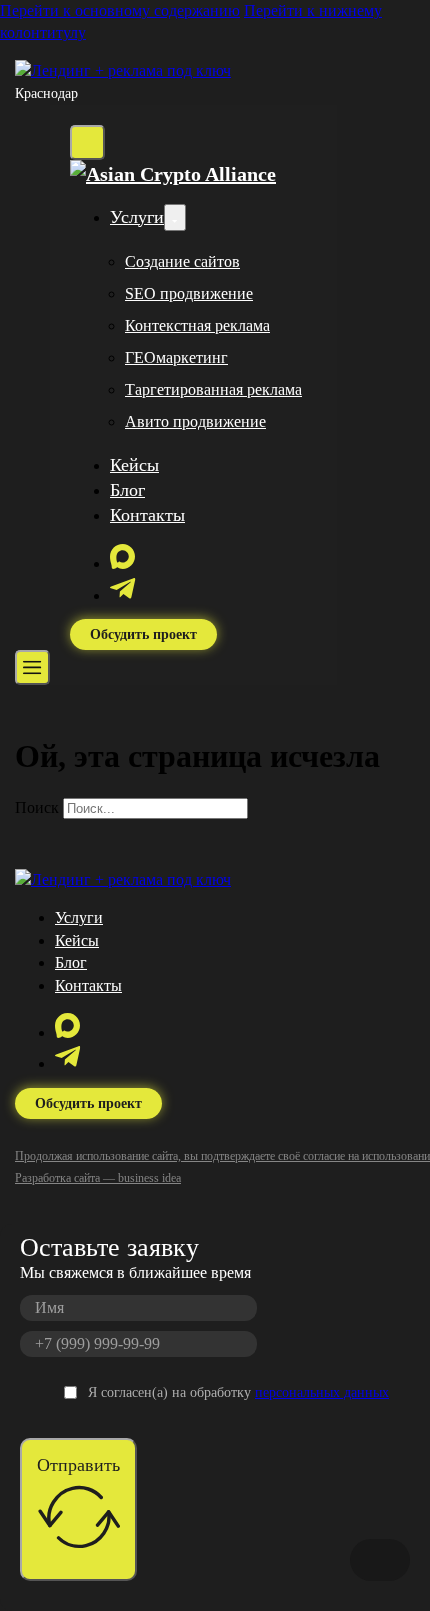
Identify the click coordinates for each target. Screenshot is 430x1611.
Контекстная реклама (197, 325)
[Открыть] (32, 667)
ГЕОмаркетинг (176, 357)
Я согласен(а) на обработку (238, 1392)
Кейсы (134, 465)
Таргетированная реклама (213, 389)
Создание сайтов (182, 261)
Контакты (147, 515)
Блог (127, 490)
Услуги (137, 217)
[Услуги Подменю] (175, 217)
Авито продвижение (195, 421)
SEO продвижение (189, 293)
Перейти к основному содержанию (120, 10)
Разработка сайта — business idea (98, 1178)
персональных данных (322, 1392)
